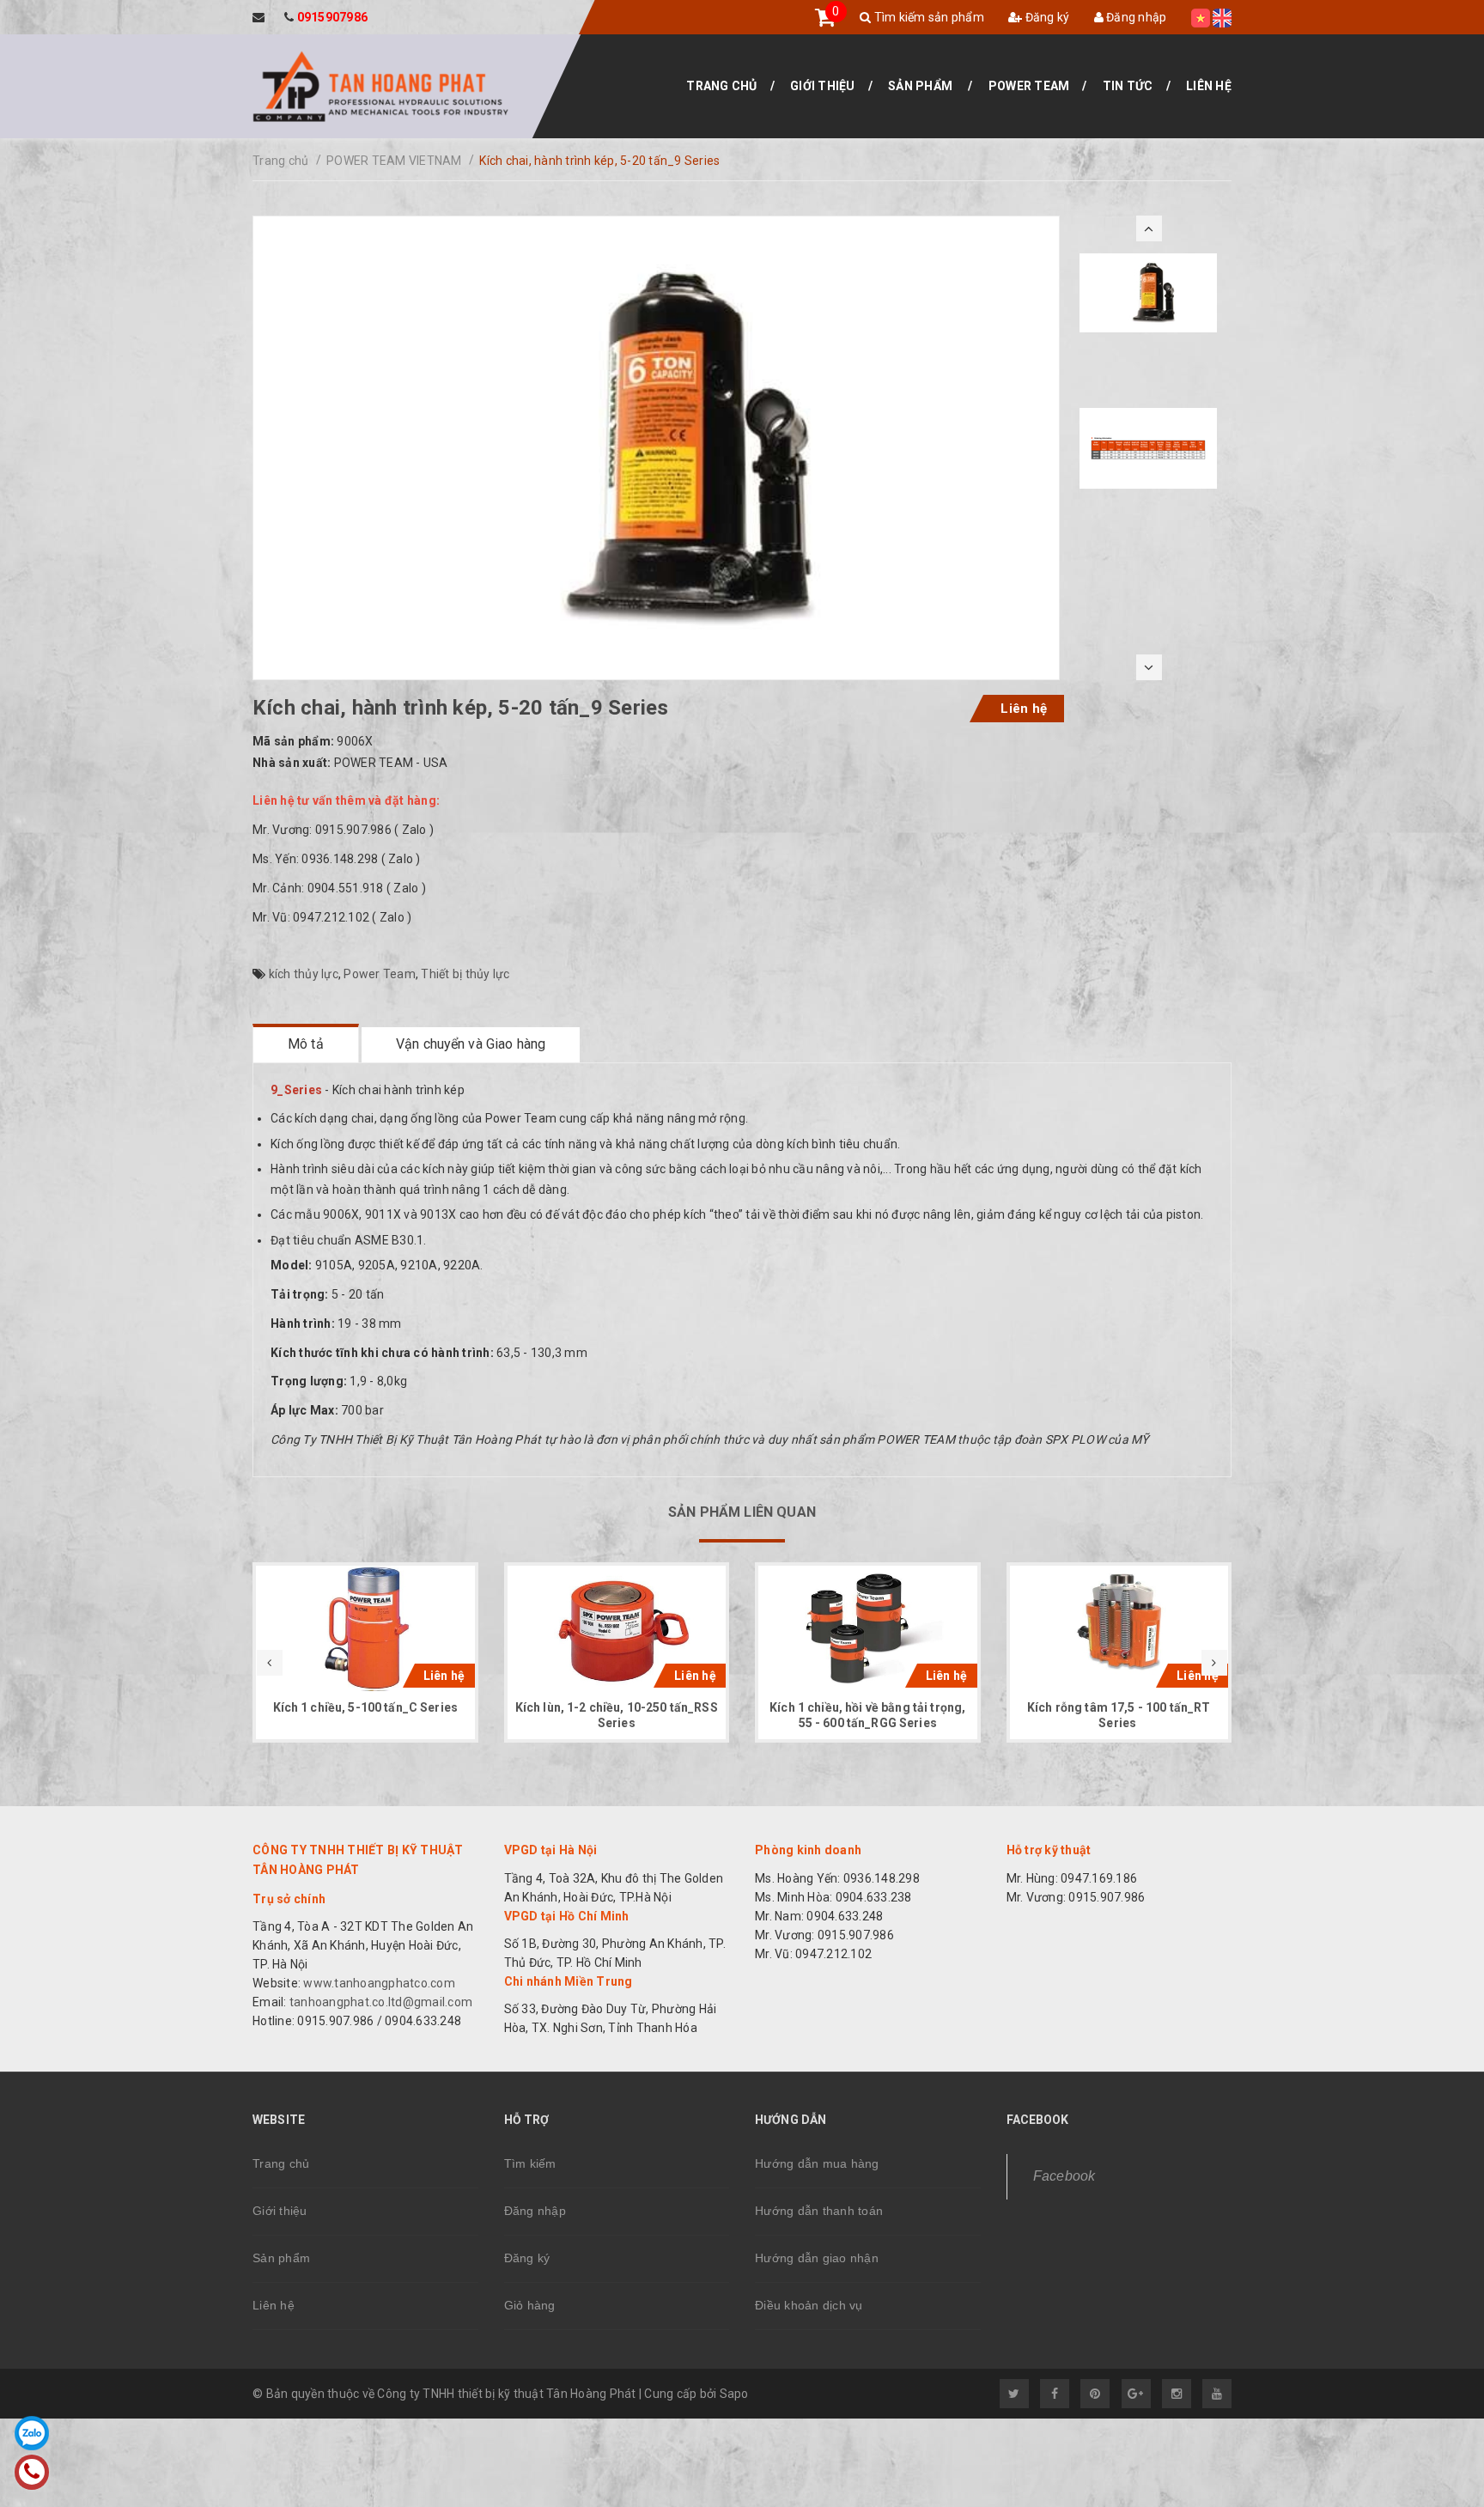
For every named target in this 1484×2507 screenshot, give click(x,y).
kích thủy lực (304, 974)
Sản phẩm (920, 86)
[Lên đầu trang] (1432, 2460)
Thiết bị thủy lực (465, 974)
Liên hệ (1209, 86)
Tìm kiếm (530, 2163)
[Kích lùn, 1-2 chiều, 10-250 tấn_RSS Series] (617, 1628)
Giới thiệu (823, 86)
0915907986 (333, 17)
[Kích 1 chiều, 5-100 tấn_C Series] (365, 1628)
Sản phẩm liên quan (742, 1512)
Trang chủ (721, 86)
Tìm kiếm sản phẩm (927, 17)
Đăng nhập (1135, 17)
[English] (1222, 17)
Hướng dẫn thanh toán (819, 2211)
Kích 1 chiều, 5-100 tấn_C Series (365, 1707)
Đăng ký (1046, 17)
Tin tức (1128, 86)
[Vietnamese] (1201, 17)
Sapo (734, 2394)
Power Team (1029, 86)
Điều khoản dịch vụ (809, 2305)
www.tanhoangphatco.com (379, 1983)
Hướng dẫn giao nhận (817, 2258)
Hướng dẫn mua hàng (817, 2163)
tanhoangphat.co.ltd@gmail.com (380, 2002)
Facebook (1064, 2176)
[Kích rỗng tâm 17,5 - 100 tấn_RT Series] (1119, 1628)
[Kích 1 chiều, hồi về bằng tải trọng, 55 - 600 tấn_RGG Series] (868, 1628)
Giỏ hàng (530, 2305)
